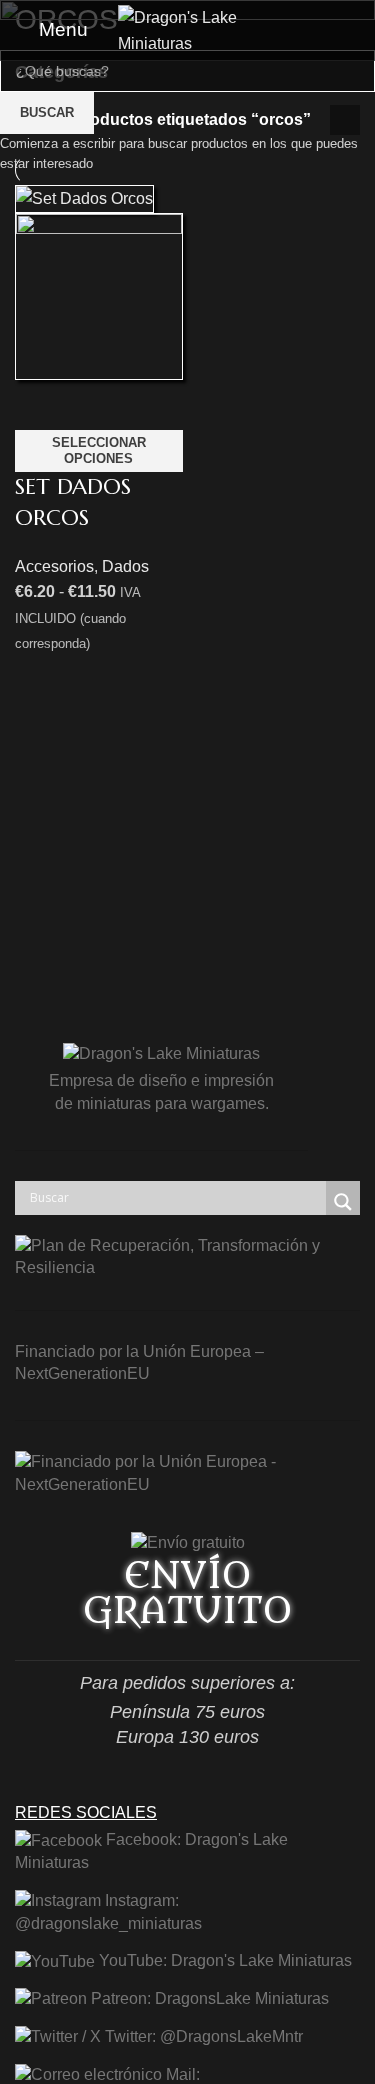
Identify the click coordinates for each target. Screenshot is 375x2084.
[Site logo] (188, 28)
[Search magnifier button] (343, 1202)
